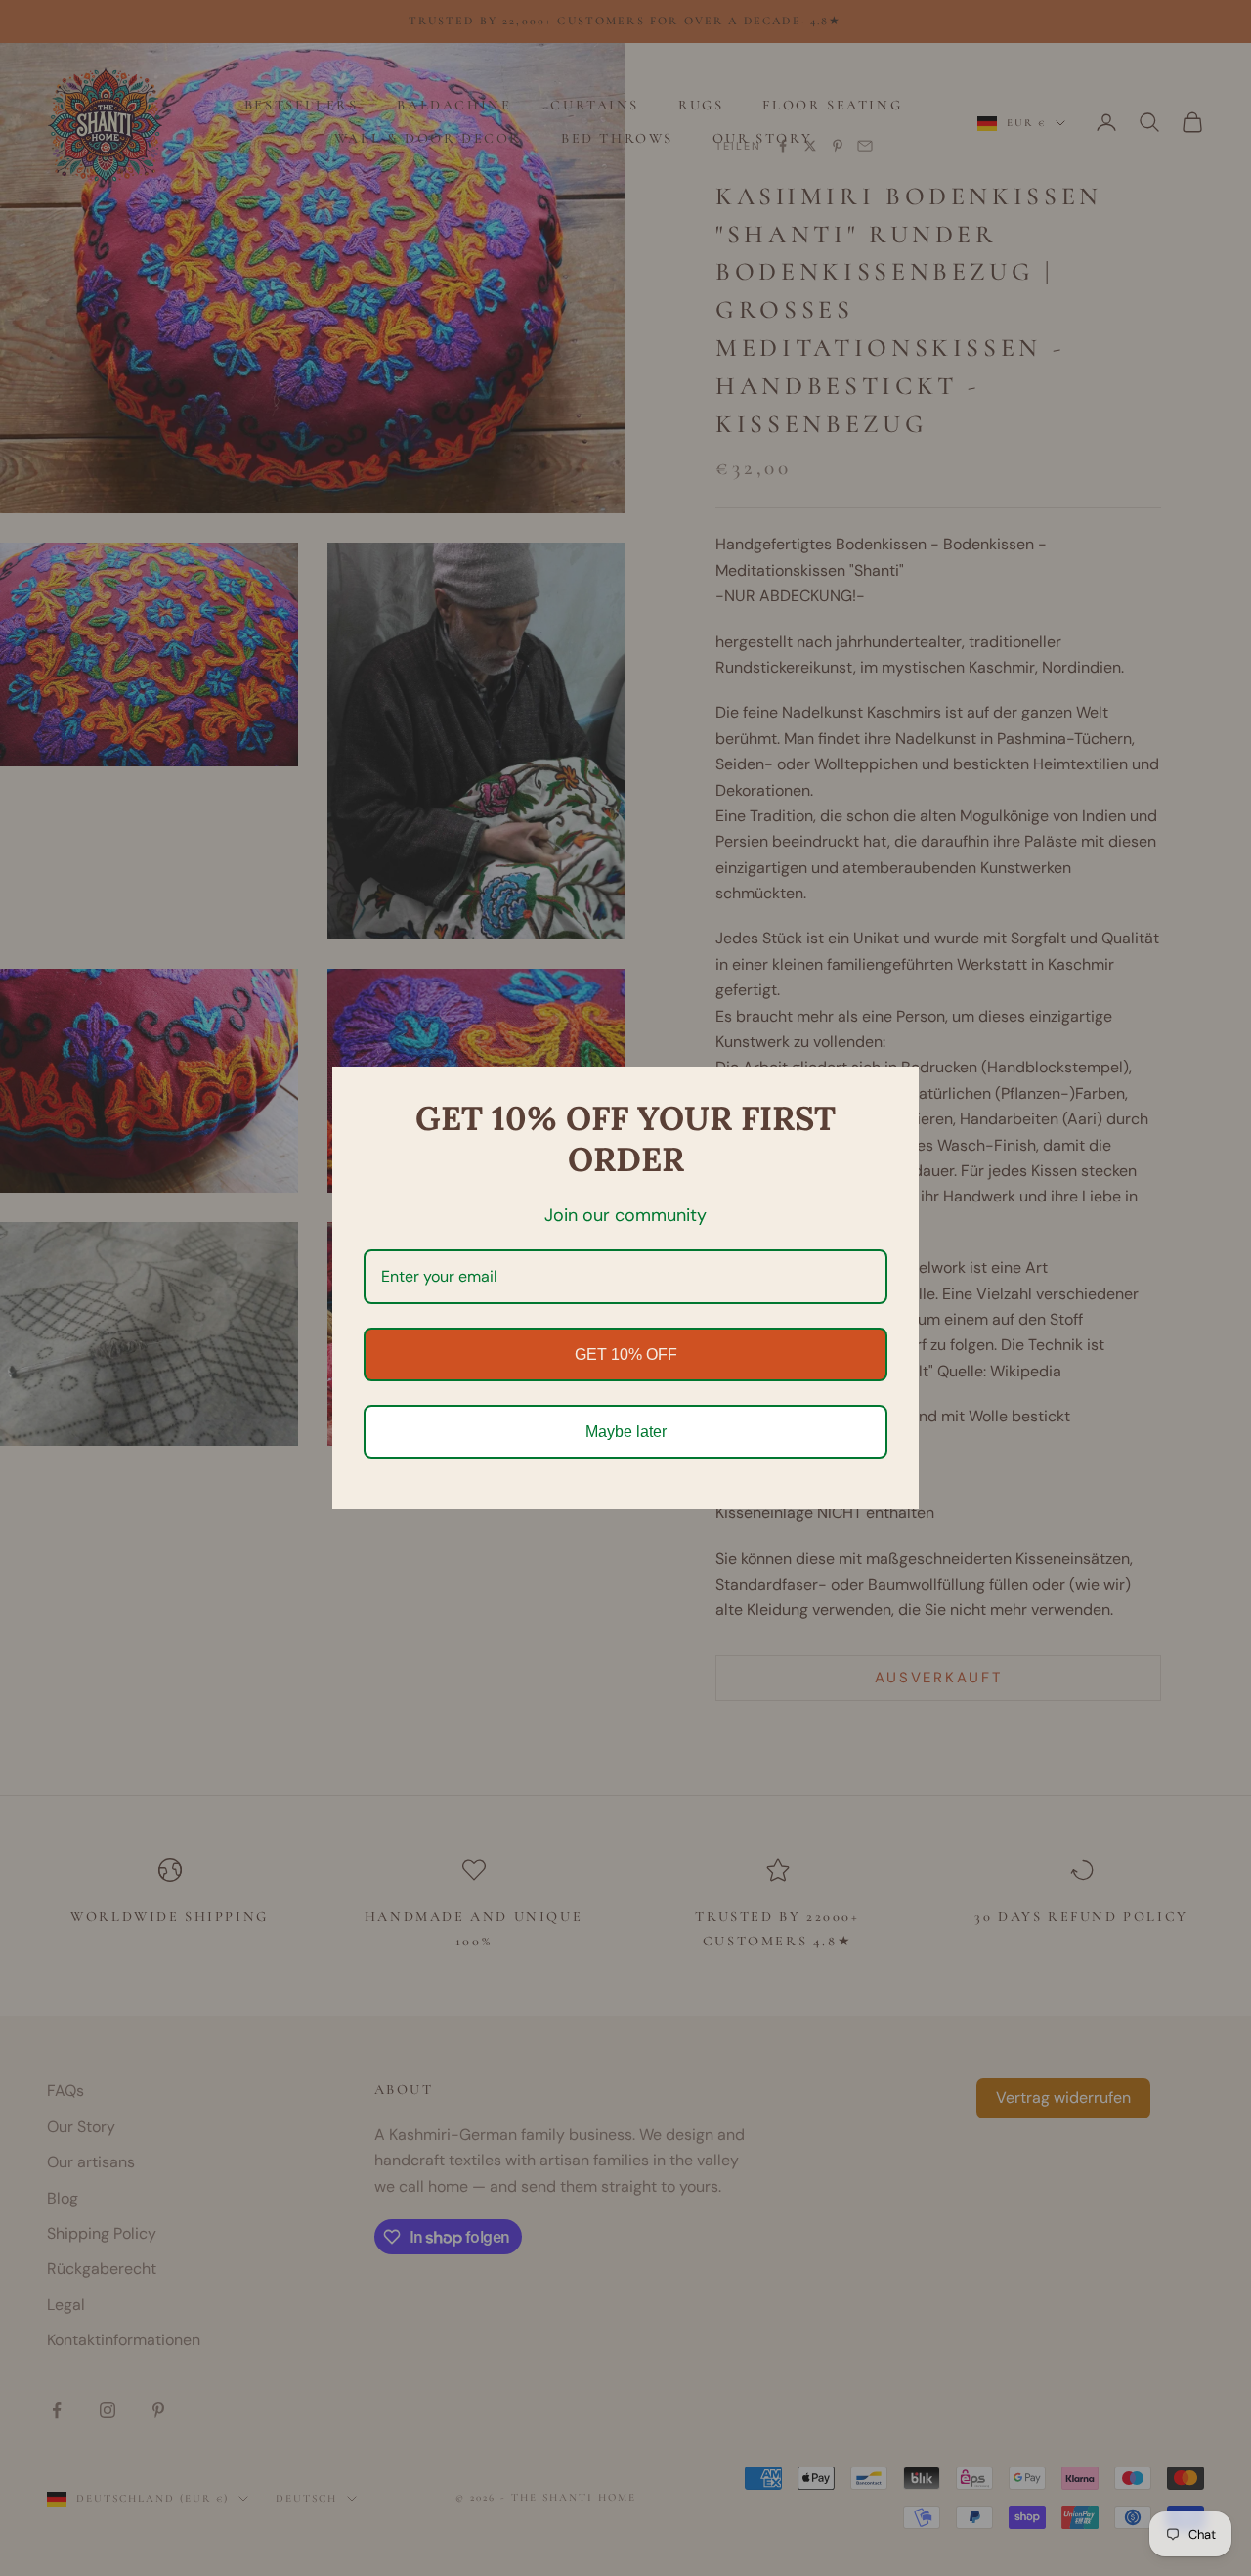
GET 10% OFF (626, 1354)
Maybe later (626, 1432)
